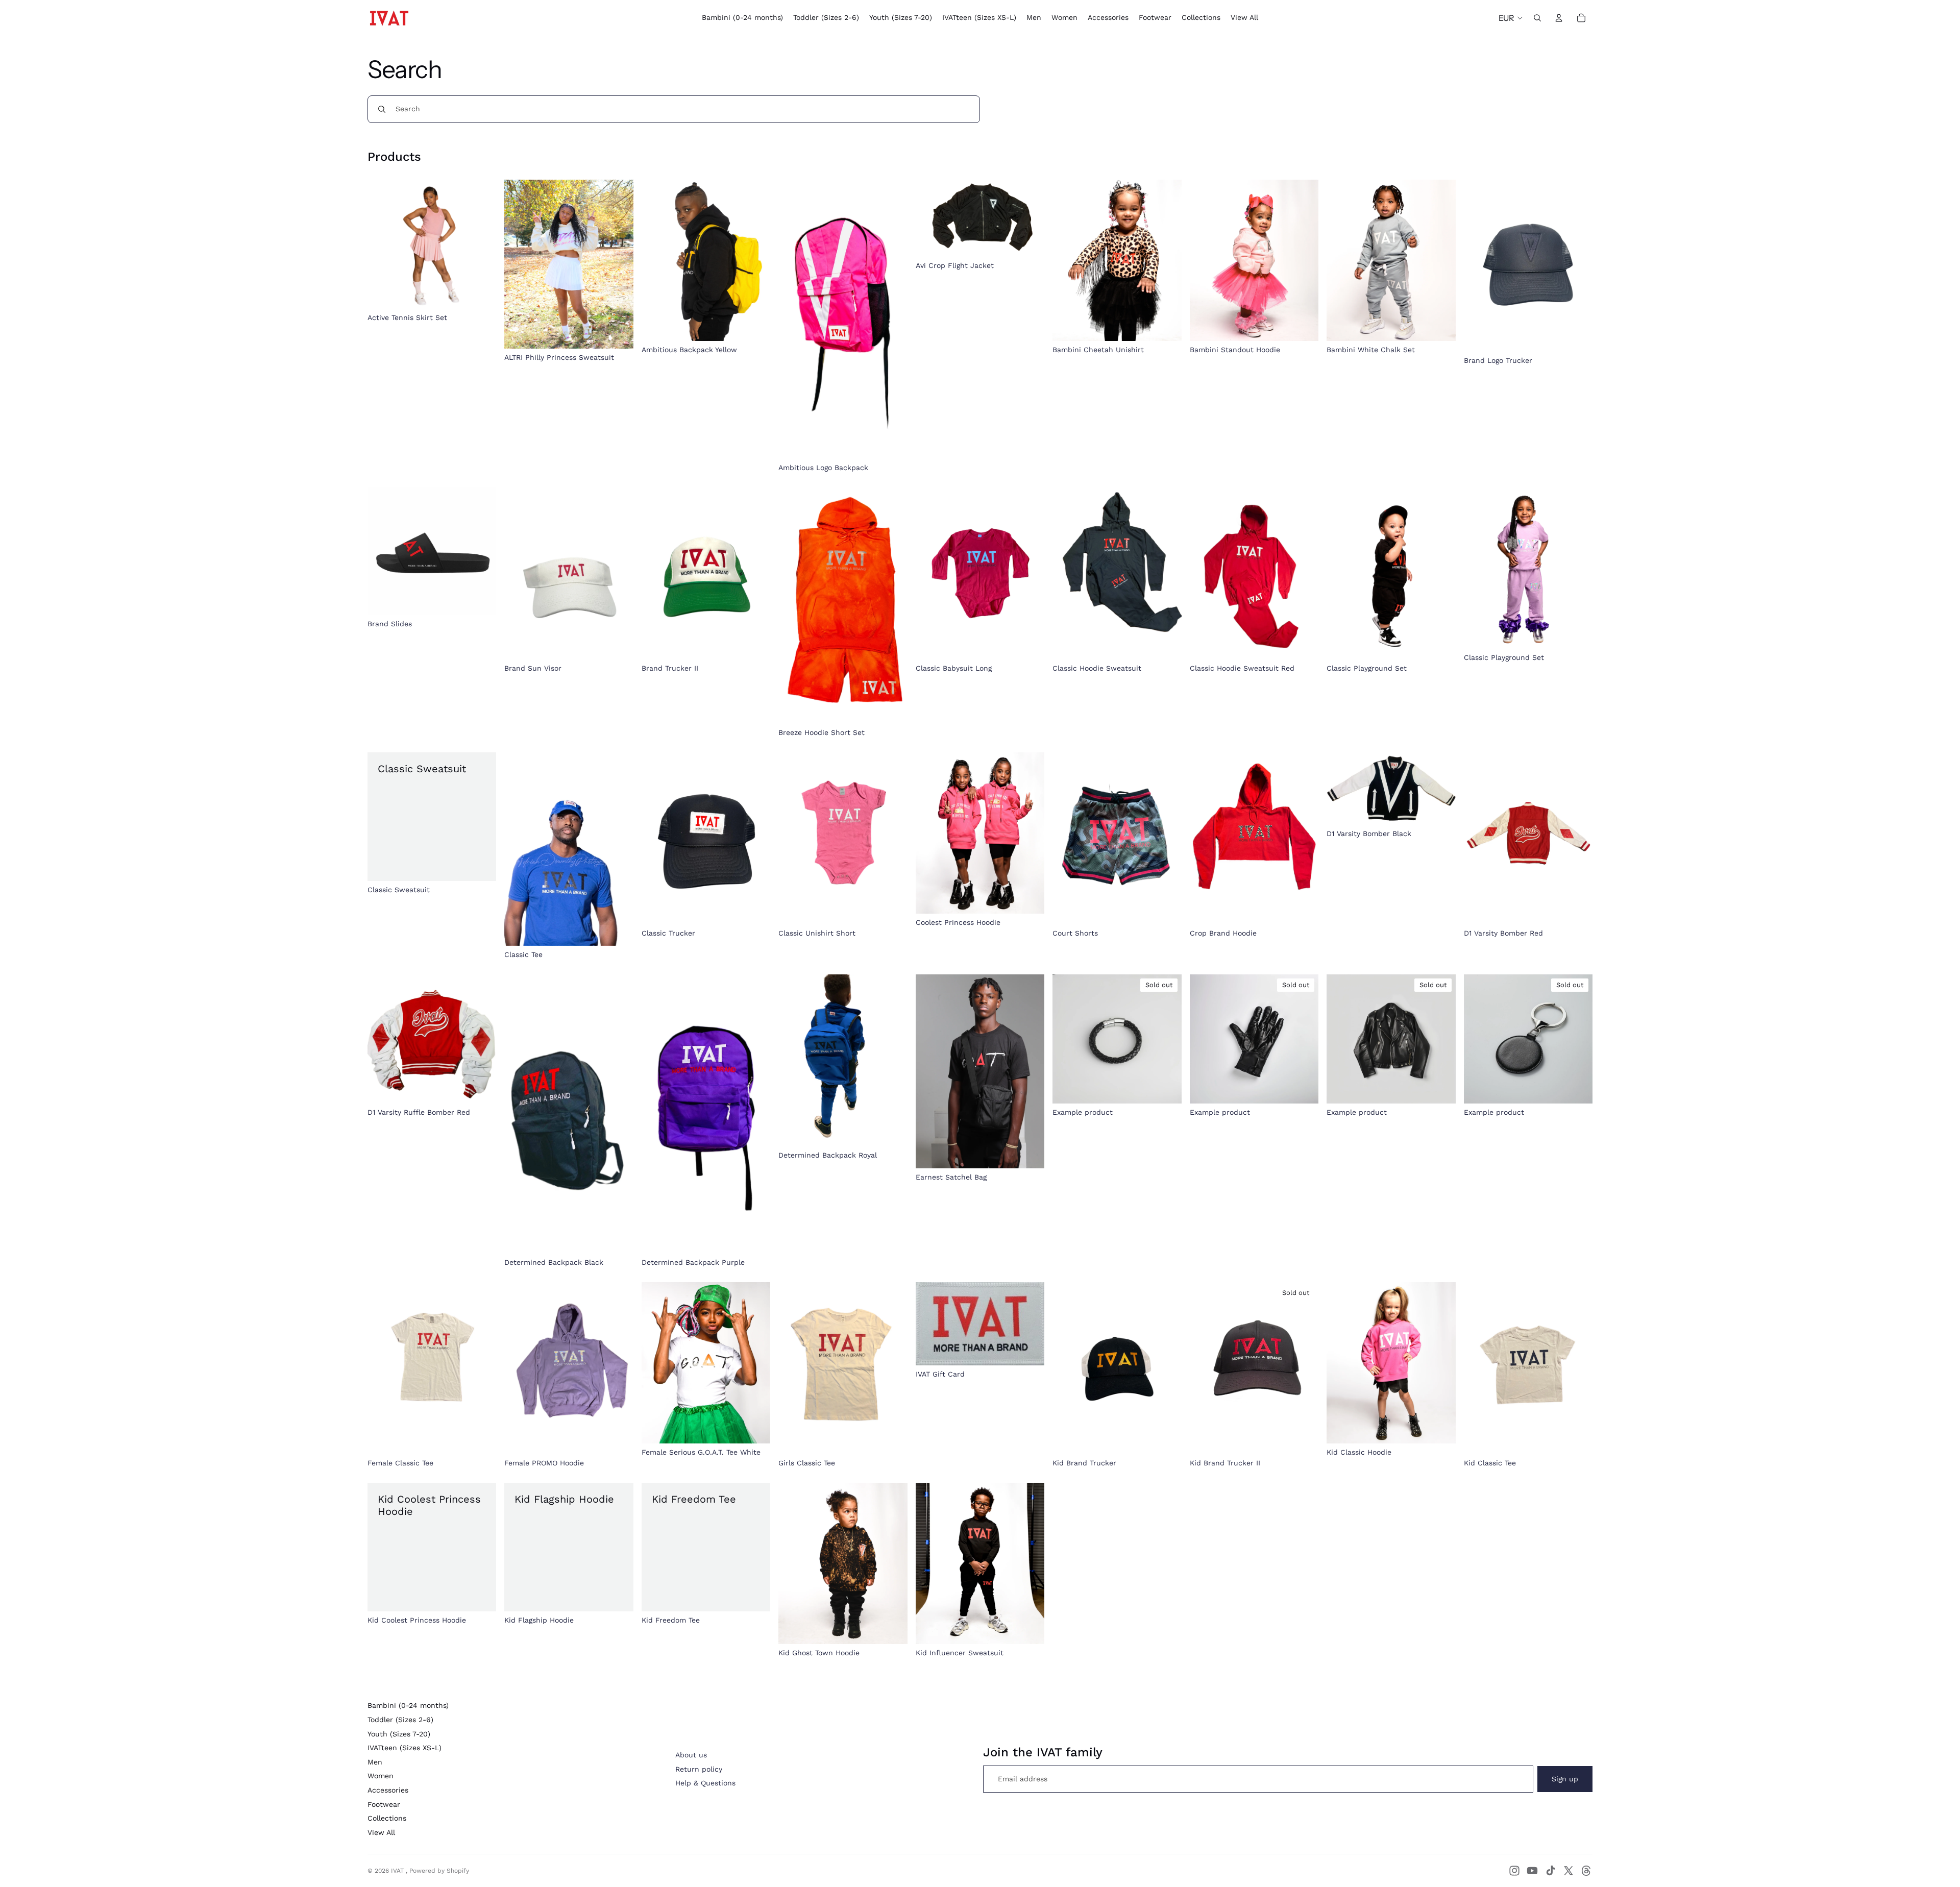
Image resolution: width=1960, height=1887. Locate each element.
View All (381, 1832)
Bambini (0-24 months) (408, 1705)
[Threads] (1586, 1871)
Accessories (388, 1790)
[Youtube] (1532, 1871)
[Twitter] (1569, 1871)
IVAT (398, 1871)
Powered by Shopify (439, 1871)
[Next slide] (755, 260)
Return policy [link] (699, 1769)
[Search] (1537, 18)
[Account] (1559, 18)
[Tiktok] (1551, 1871)
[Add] (755, 644)
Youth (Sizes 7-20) (399, 1734)
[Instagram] (1514, 1871)
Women (381, 1776)
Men (375, 1762)
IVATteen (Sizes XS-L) (405, 1748)
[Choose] (481, 293)
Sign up (1565, 1779)
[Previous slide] (657, 260)
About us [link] (691, 1755)
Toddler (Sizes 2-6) (400, 1720)
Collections (387, 1818)
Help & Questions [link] (705, 1783)
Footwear (384, 1804)
